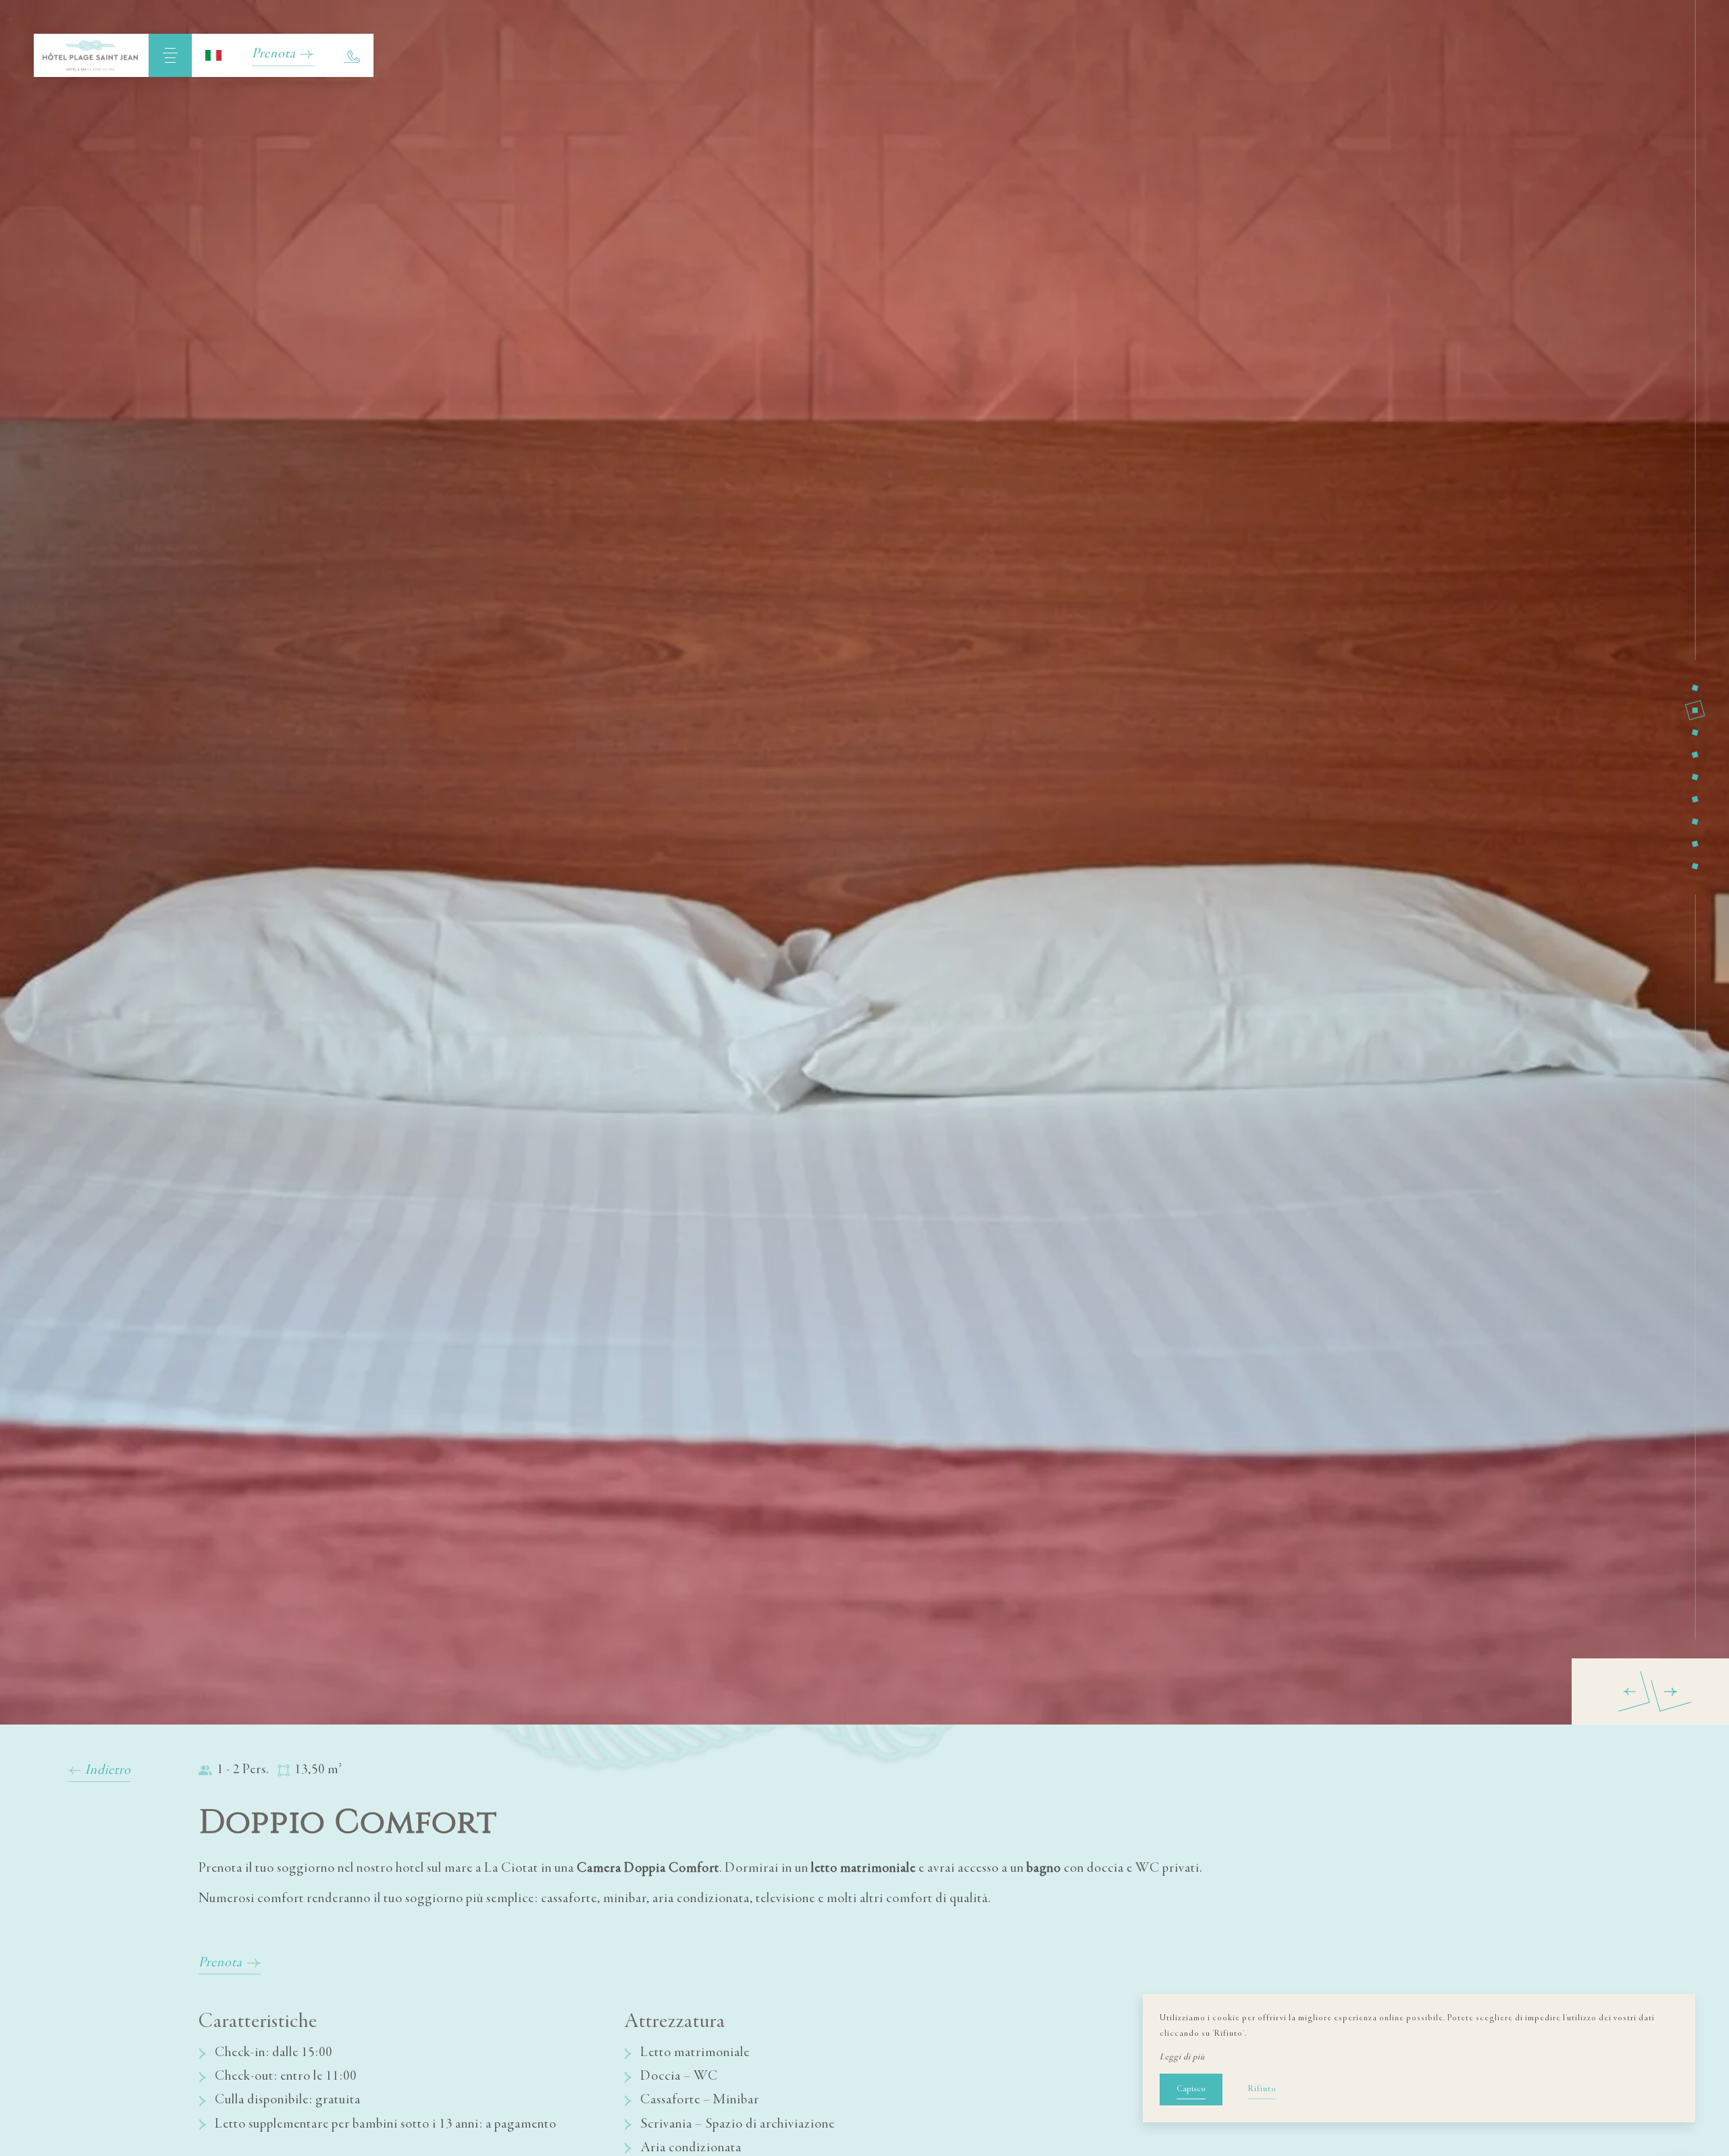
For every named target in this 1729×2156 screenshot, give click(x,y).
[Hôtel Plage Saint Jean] (91, 55)
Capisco (1191, 2089)
